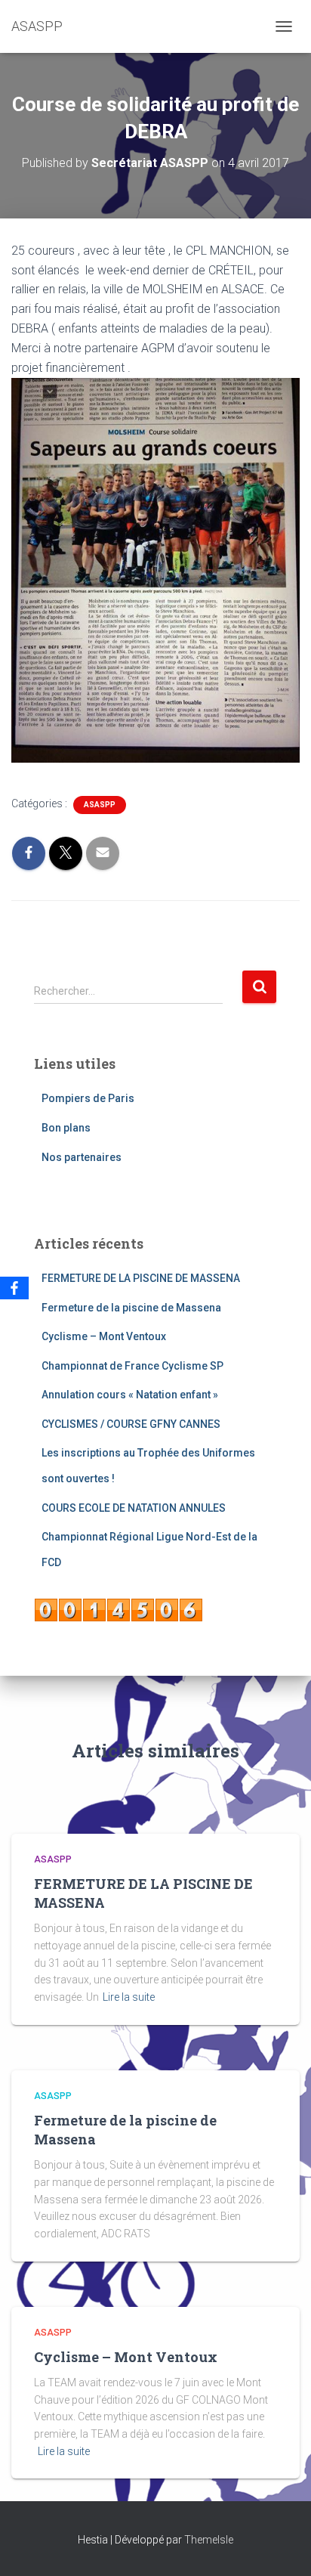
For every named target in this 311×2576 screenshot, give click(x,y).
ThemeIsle (209, 2540)
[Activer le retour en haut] (281, 2546)
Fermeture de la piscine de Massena (131, 1308)
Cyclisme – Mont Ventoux (104, 1336)
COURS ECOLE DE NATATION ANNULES (134, 1508)
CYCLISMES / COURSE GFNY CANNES (131, 1424)
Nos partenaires (82, 1157)
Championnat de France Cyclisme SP (132, 1366)
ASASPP (100, 805)
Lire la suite (129, 1997)
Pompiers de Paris (88, 1098)
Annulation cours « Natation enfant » (130, 1395)
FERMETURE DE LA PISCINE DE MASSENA (141, 1278)
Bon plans (66, 1128)
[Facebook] (14, 1288)
